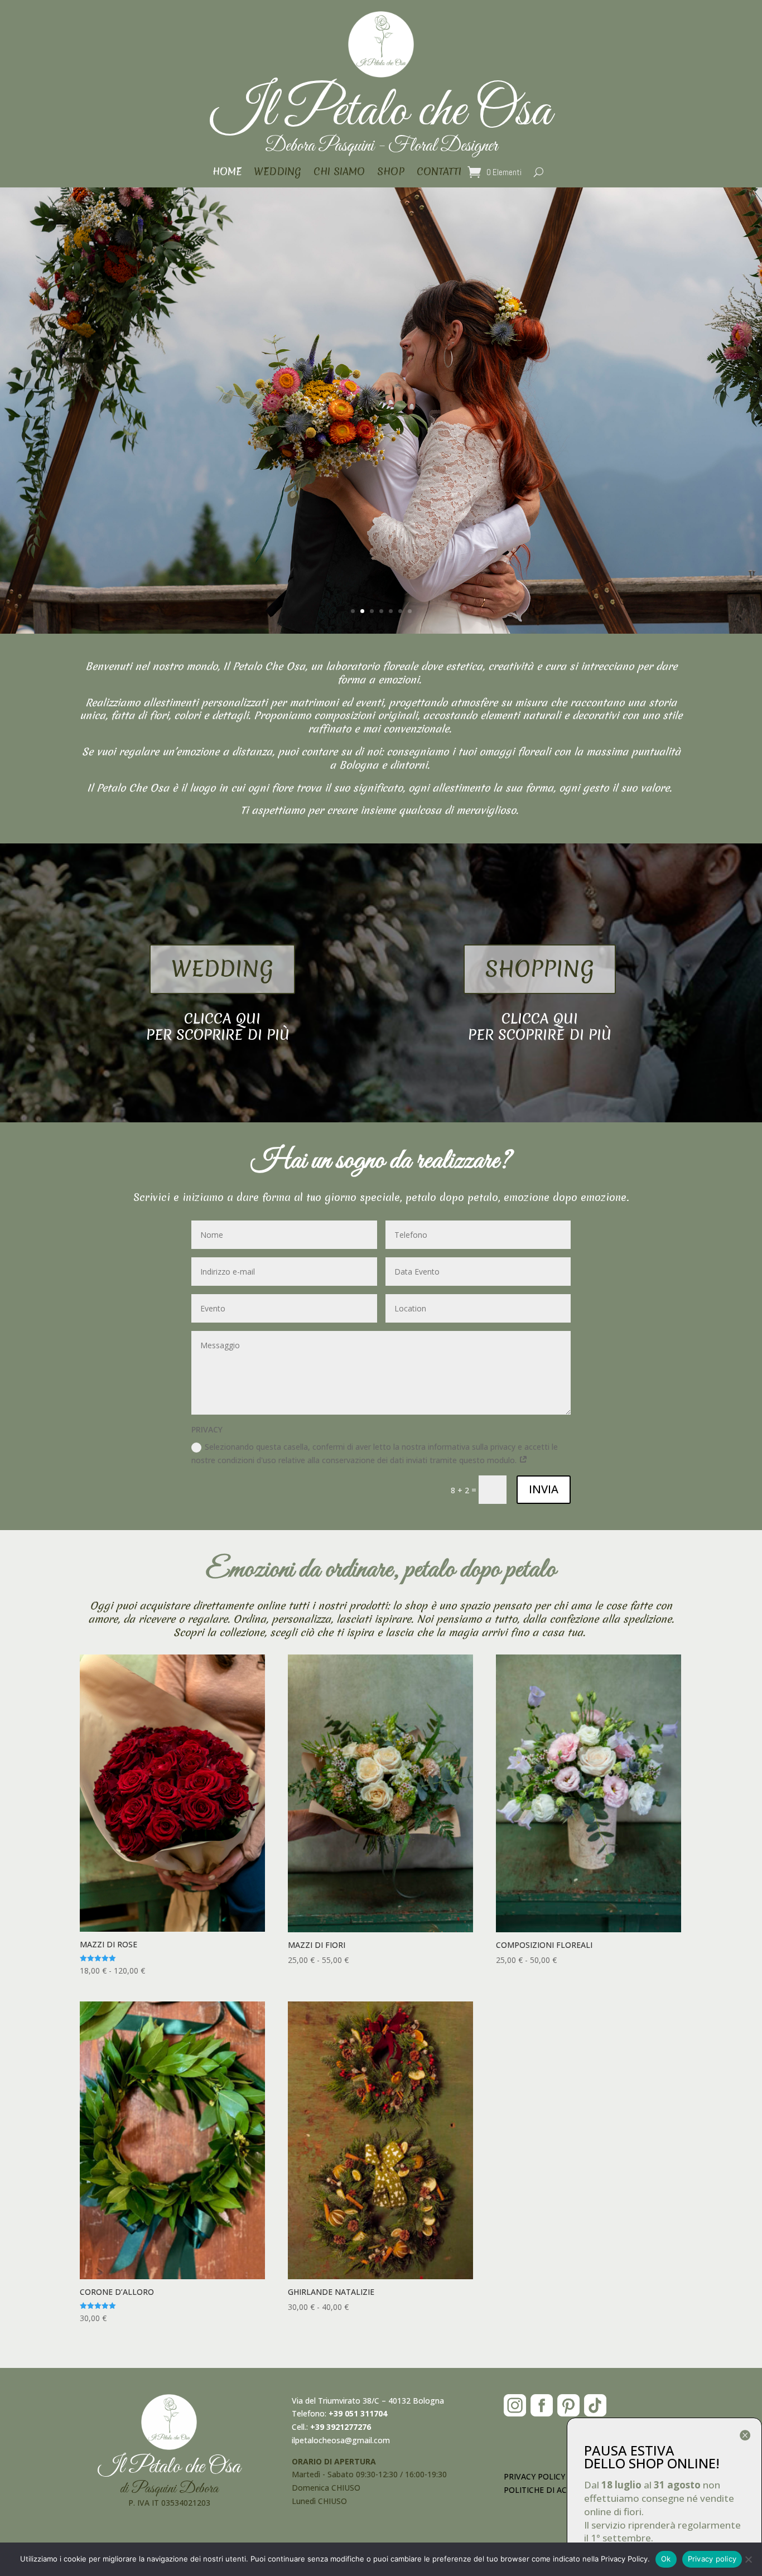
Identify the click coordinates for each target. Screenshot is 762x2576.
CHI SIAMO (339, 173)
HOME (227, 173)
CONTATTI (439, 173)
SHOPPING (540, 969)
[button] (667, 2437)
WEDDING (278, 173)
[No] (748, 2559)
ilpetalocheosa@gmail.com (341, 2440)
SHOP (391, 173)
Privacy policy (712, 2559)
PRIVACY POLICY (534, 2476)
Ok (666, 2559)
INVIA (544, 1489)
